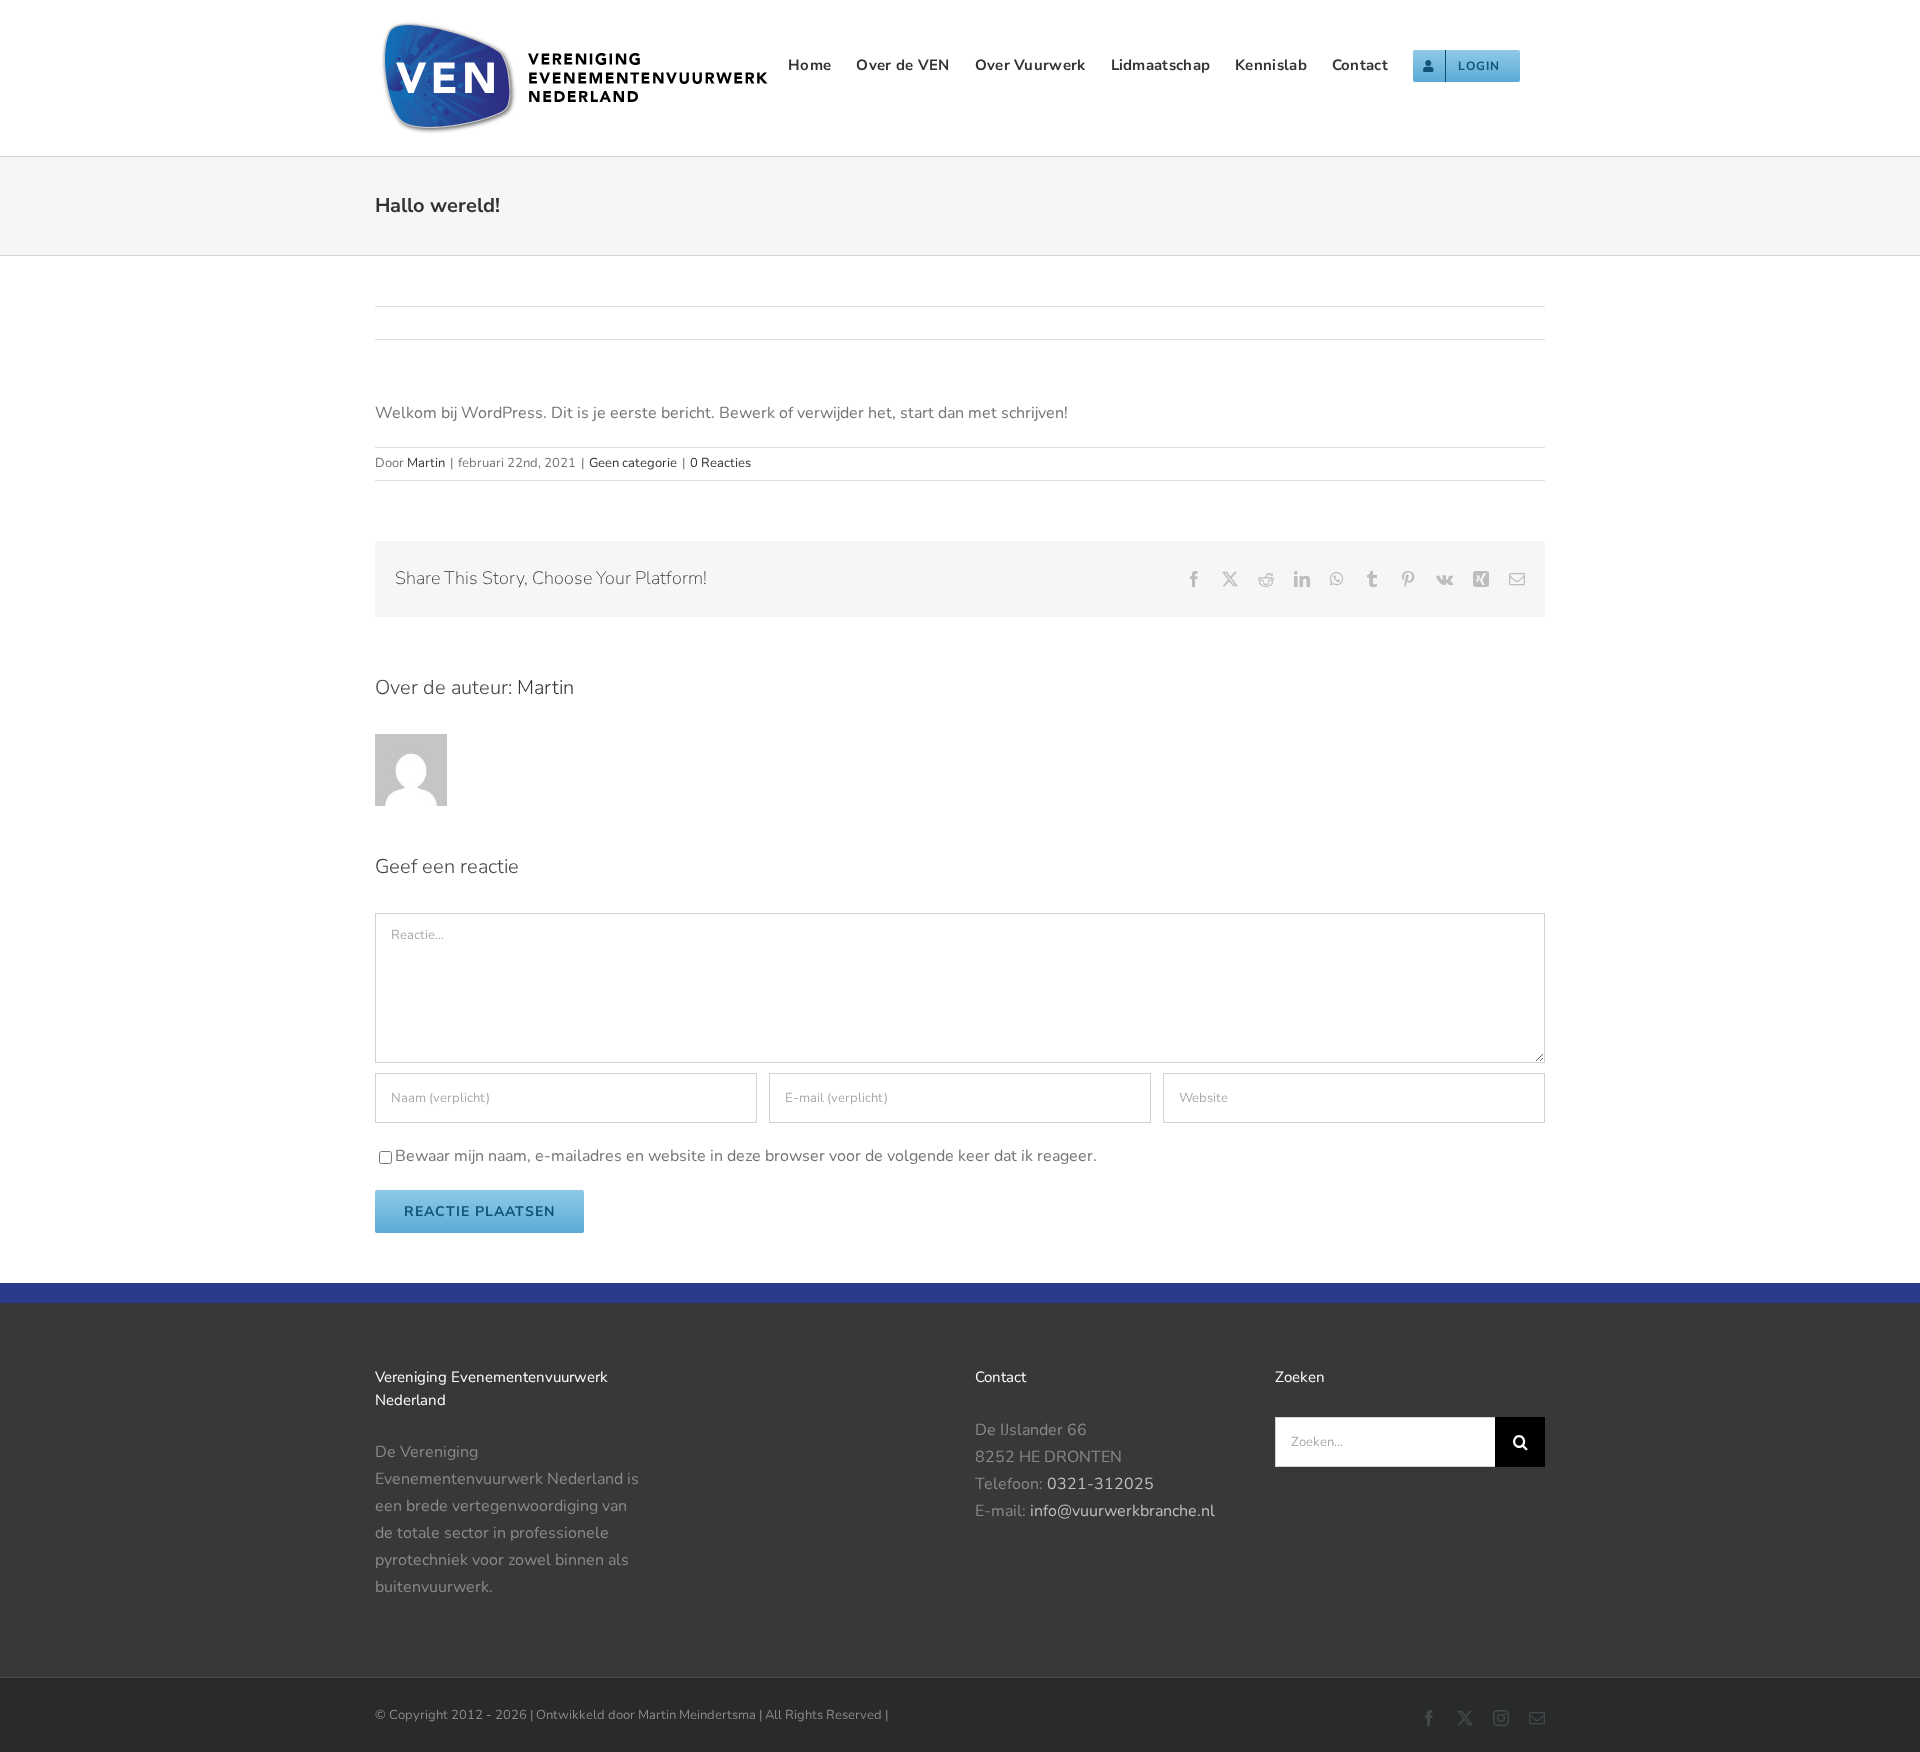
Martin (426, 463)
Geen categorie (633, 463)
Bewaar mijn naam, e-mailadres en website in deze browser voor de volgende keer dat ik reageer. (746, 1156)
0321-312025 (1100, 1484)
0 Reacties (720, 463)
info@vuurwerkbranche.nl (1122, 1511)
